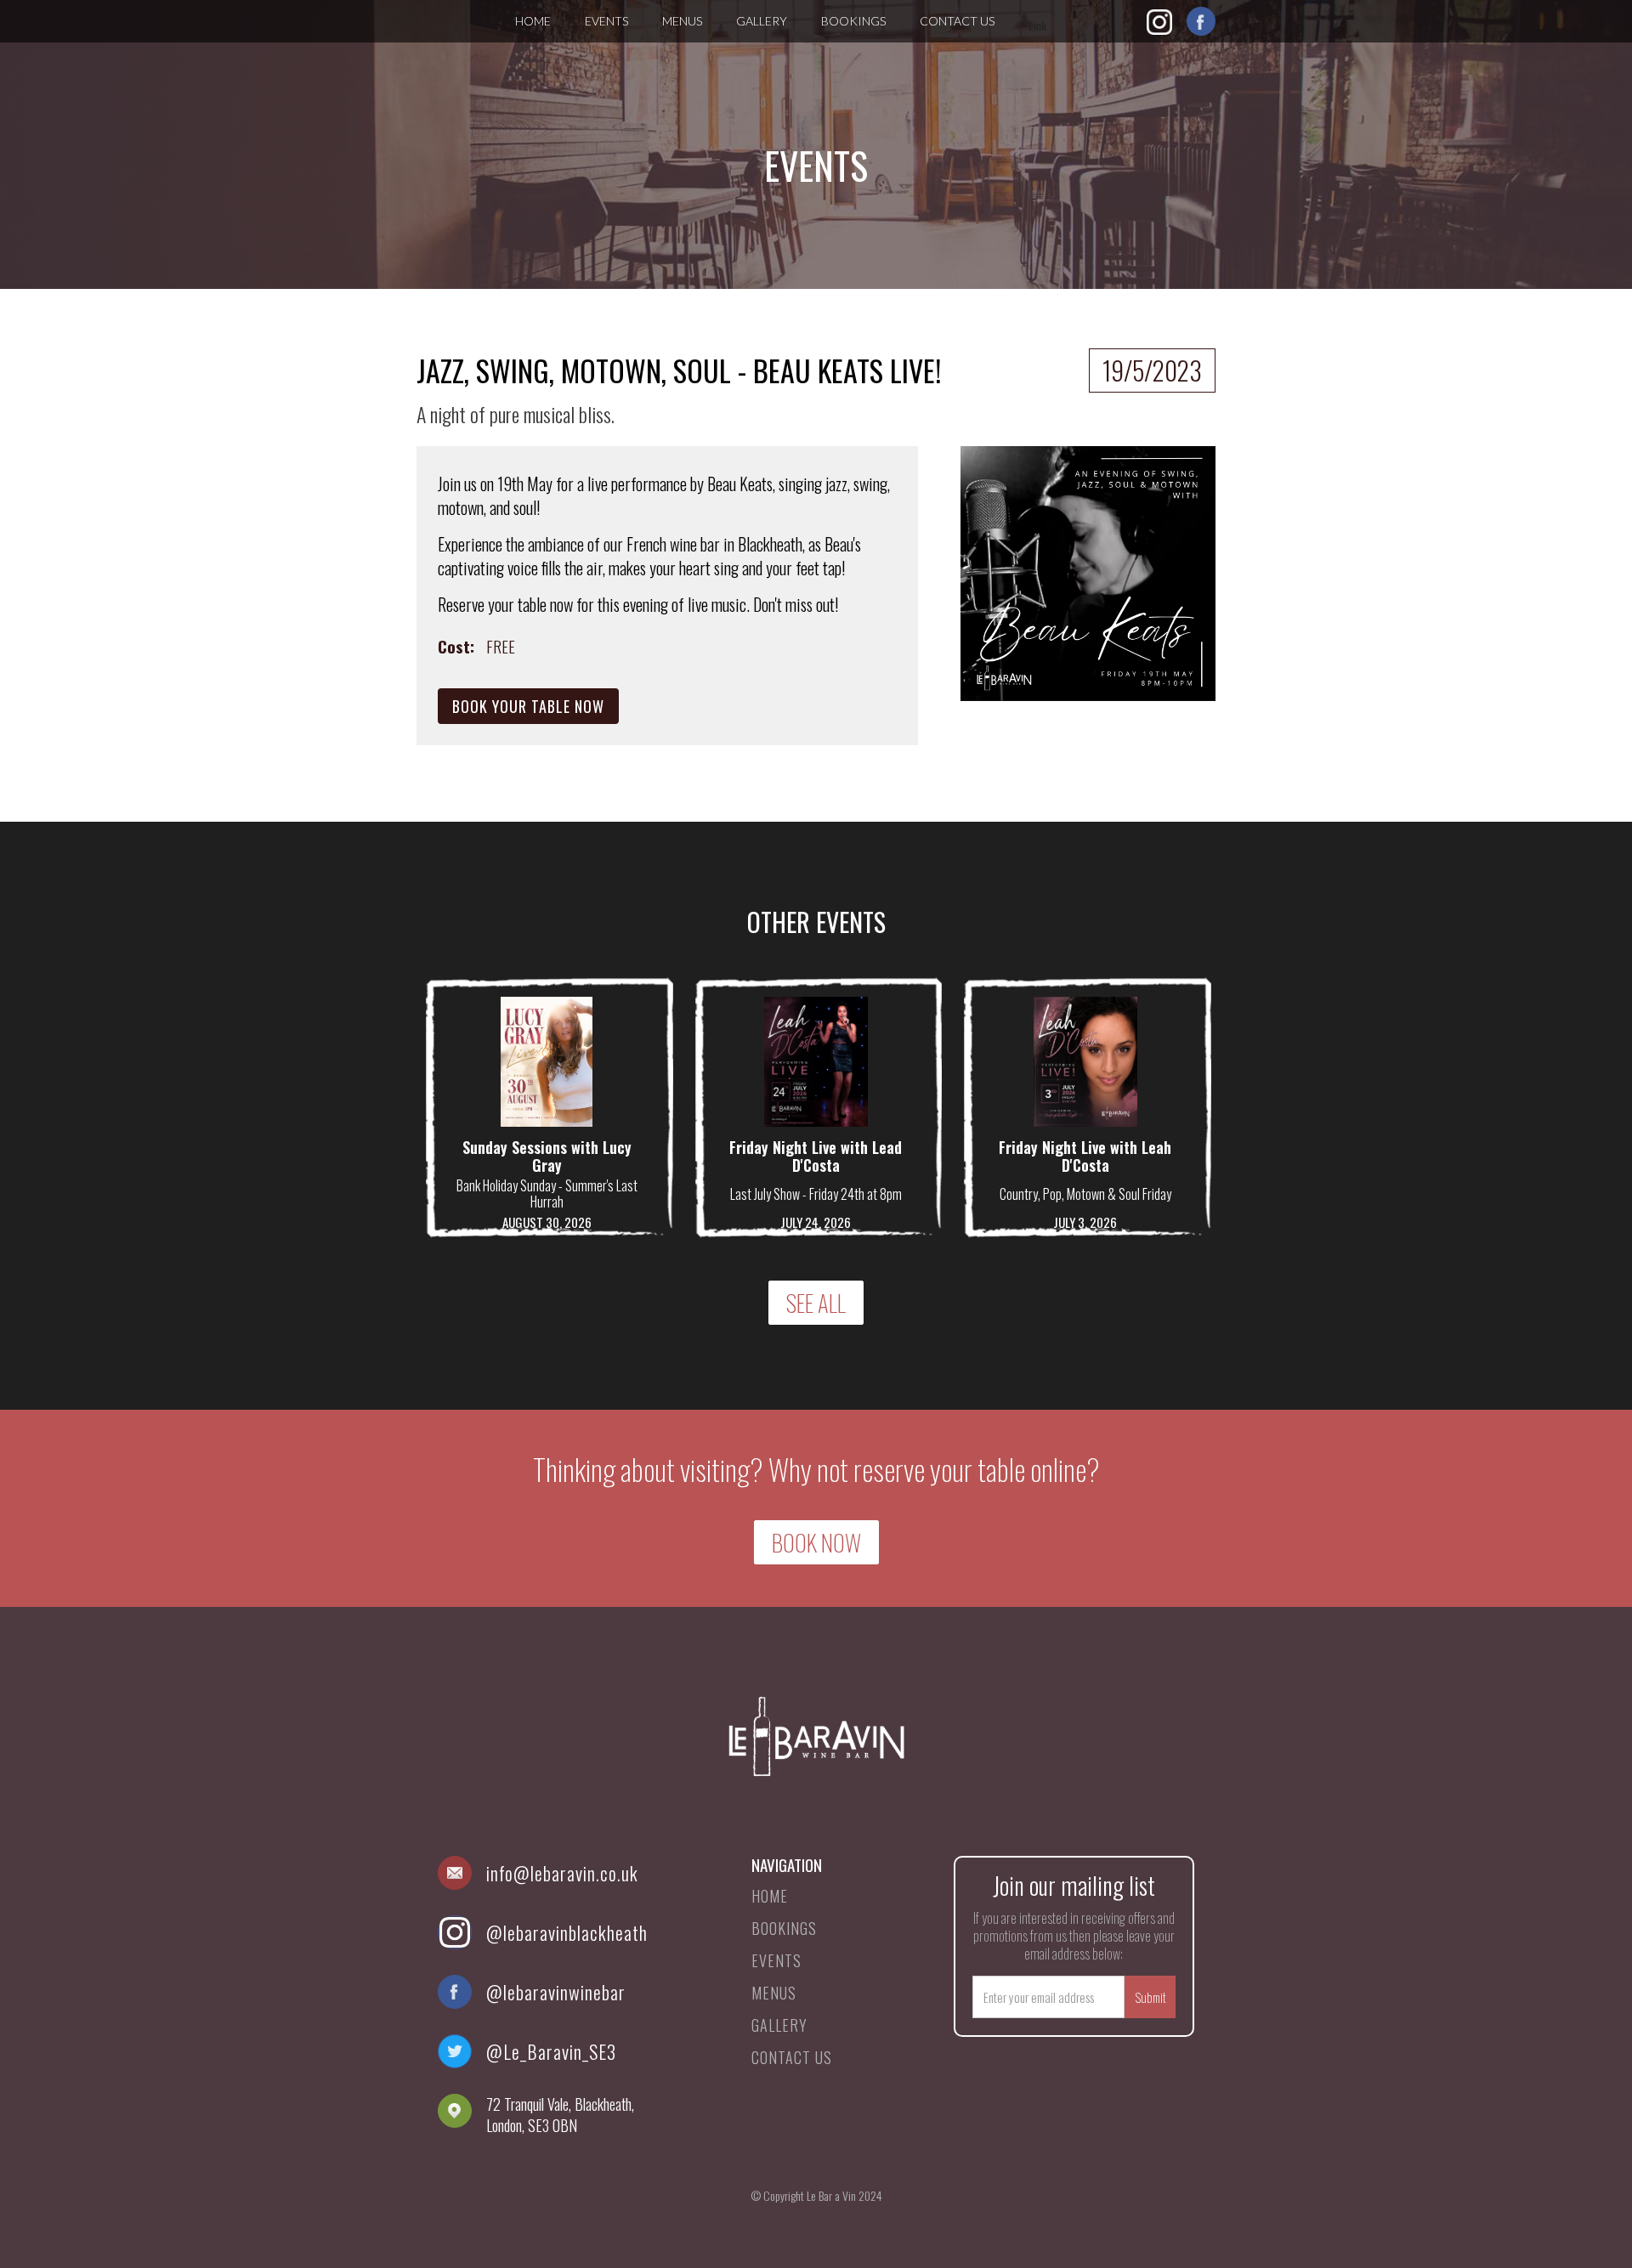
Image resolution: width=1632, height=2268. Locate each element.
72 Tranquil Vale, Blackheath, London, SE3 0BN (560, 2115)
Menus (682, 21)
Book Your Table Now (528, 706)
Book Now (816, 1542)
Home (533, 21)
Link (1037, 25)
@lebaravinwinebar (556, 1992)
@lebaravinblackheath (567, 1932)
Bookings (853, 21)
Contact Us (957, 21)
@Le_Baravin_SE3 (551, 2051)
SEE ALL (816, 1303)
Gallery (779, 2025)
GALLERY (762, 21)
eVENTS (606, 21)
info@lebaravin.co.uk (562, 1873)
